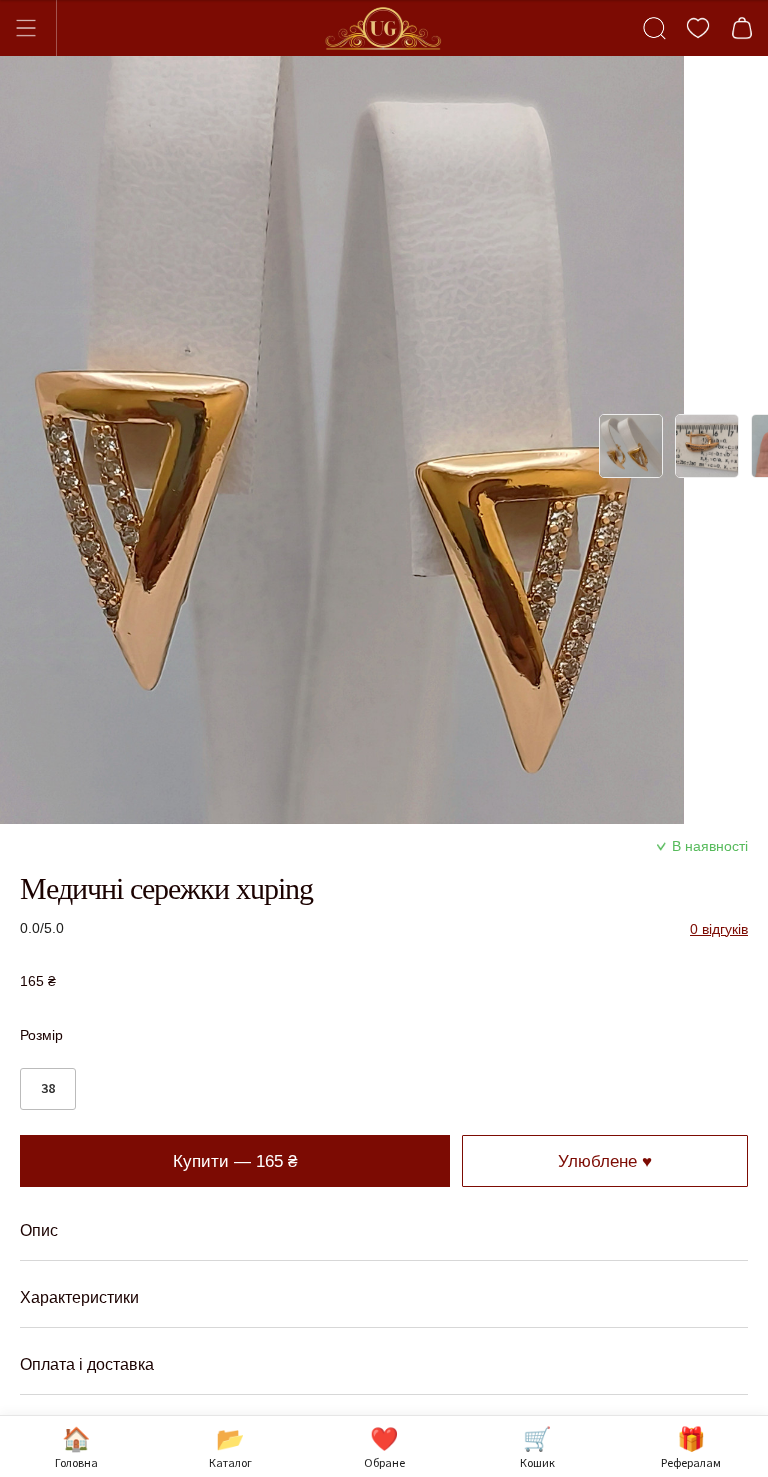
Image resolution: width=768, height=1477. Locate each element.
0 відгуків (719, 929)
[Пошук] (654, 28)
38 (48, 1088)
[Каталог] (34, 28)
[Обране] (698, 28)
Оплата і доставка (87, 1364)
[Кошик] (742, 28)
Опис (39, 1230)
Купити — (235, 1161)
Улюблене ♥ (605, 1161)
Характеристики (79, 1297)
